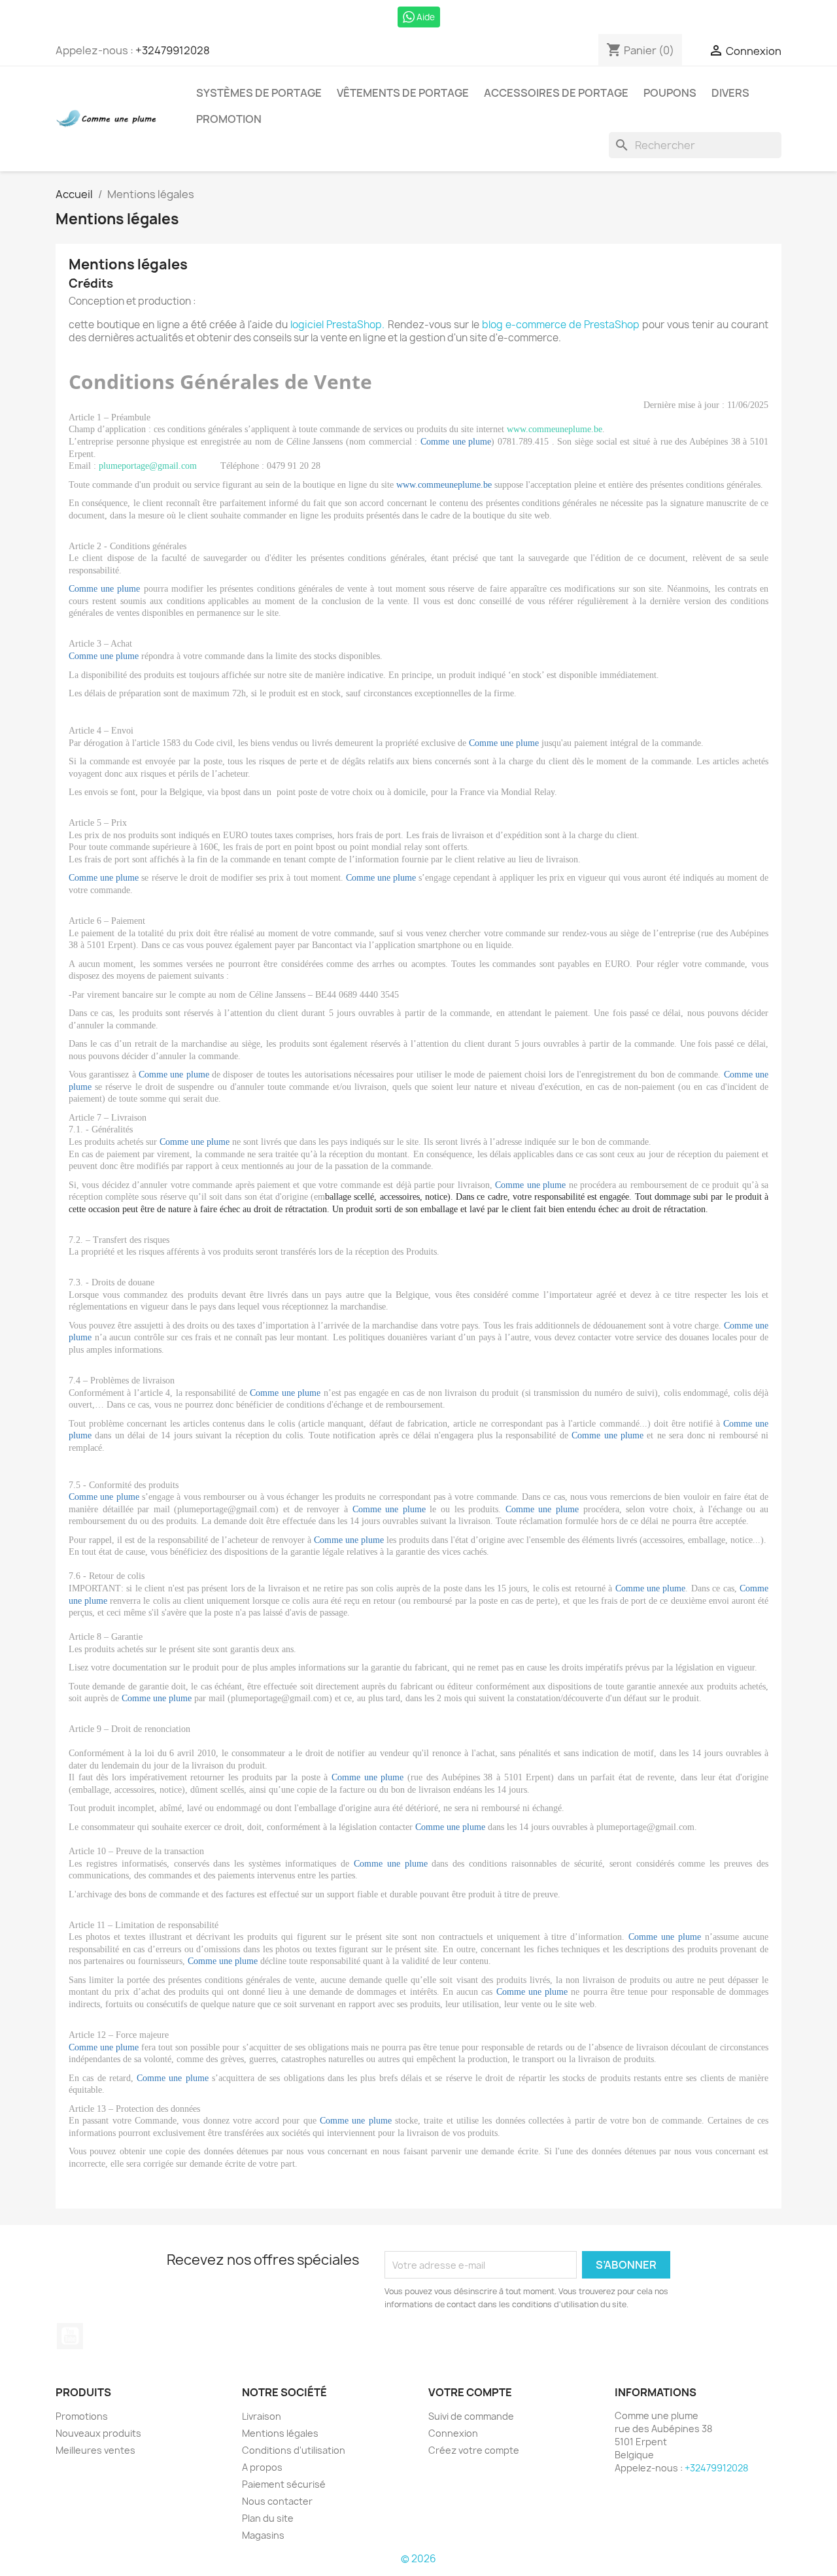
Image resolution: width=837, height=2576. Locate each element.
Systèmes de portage (259, 93)
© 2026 (418, 2559)
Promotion (229, 119)
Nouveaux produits (98, 2433)
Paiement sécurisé (284, 2484)
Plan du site (268, 2518)
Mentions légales (280, 2433)
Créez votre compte (474, 2450)
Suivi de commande (471, 2416)
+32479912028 (173, 50)
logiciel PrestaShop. (339, 325)
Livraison (262, 2416)
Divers (730, 93)
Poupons (670, 93)
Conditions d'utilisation (294, 2450)
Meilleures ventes (95, 2450)
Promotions (82, 2416)
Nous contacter (277, 2501)
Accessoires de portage (556, 93)
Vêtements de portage (403, 93)
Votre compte (470, 2392)
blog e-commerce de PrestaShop (561, 325)
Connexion (453, 2433)
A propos (262, 2467)
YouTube (70, 2336)
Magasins (263, 2535)
